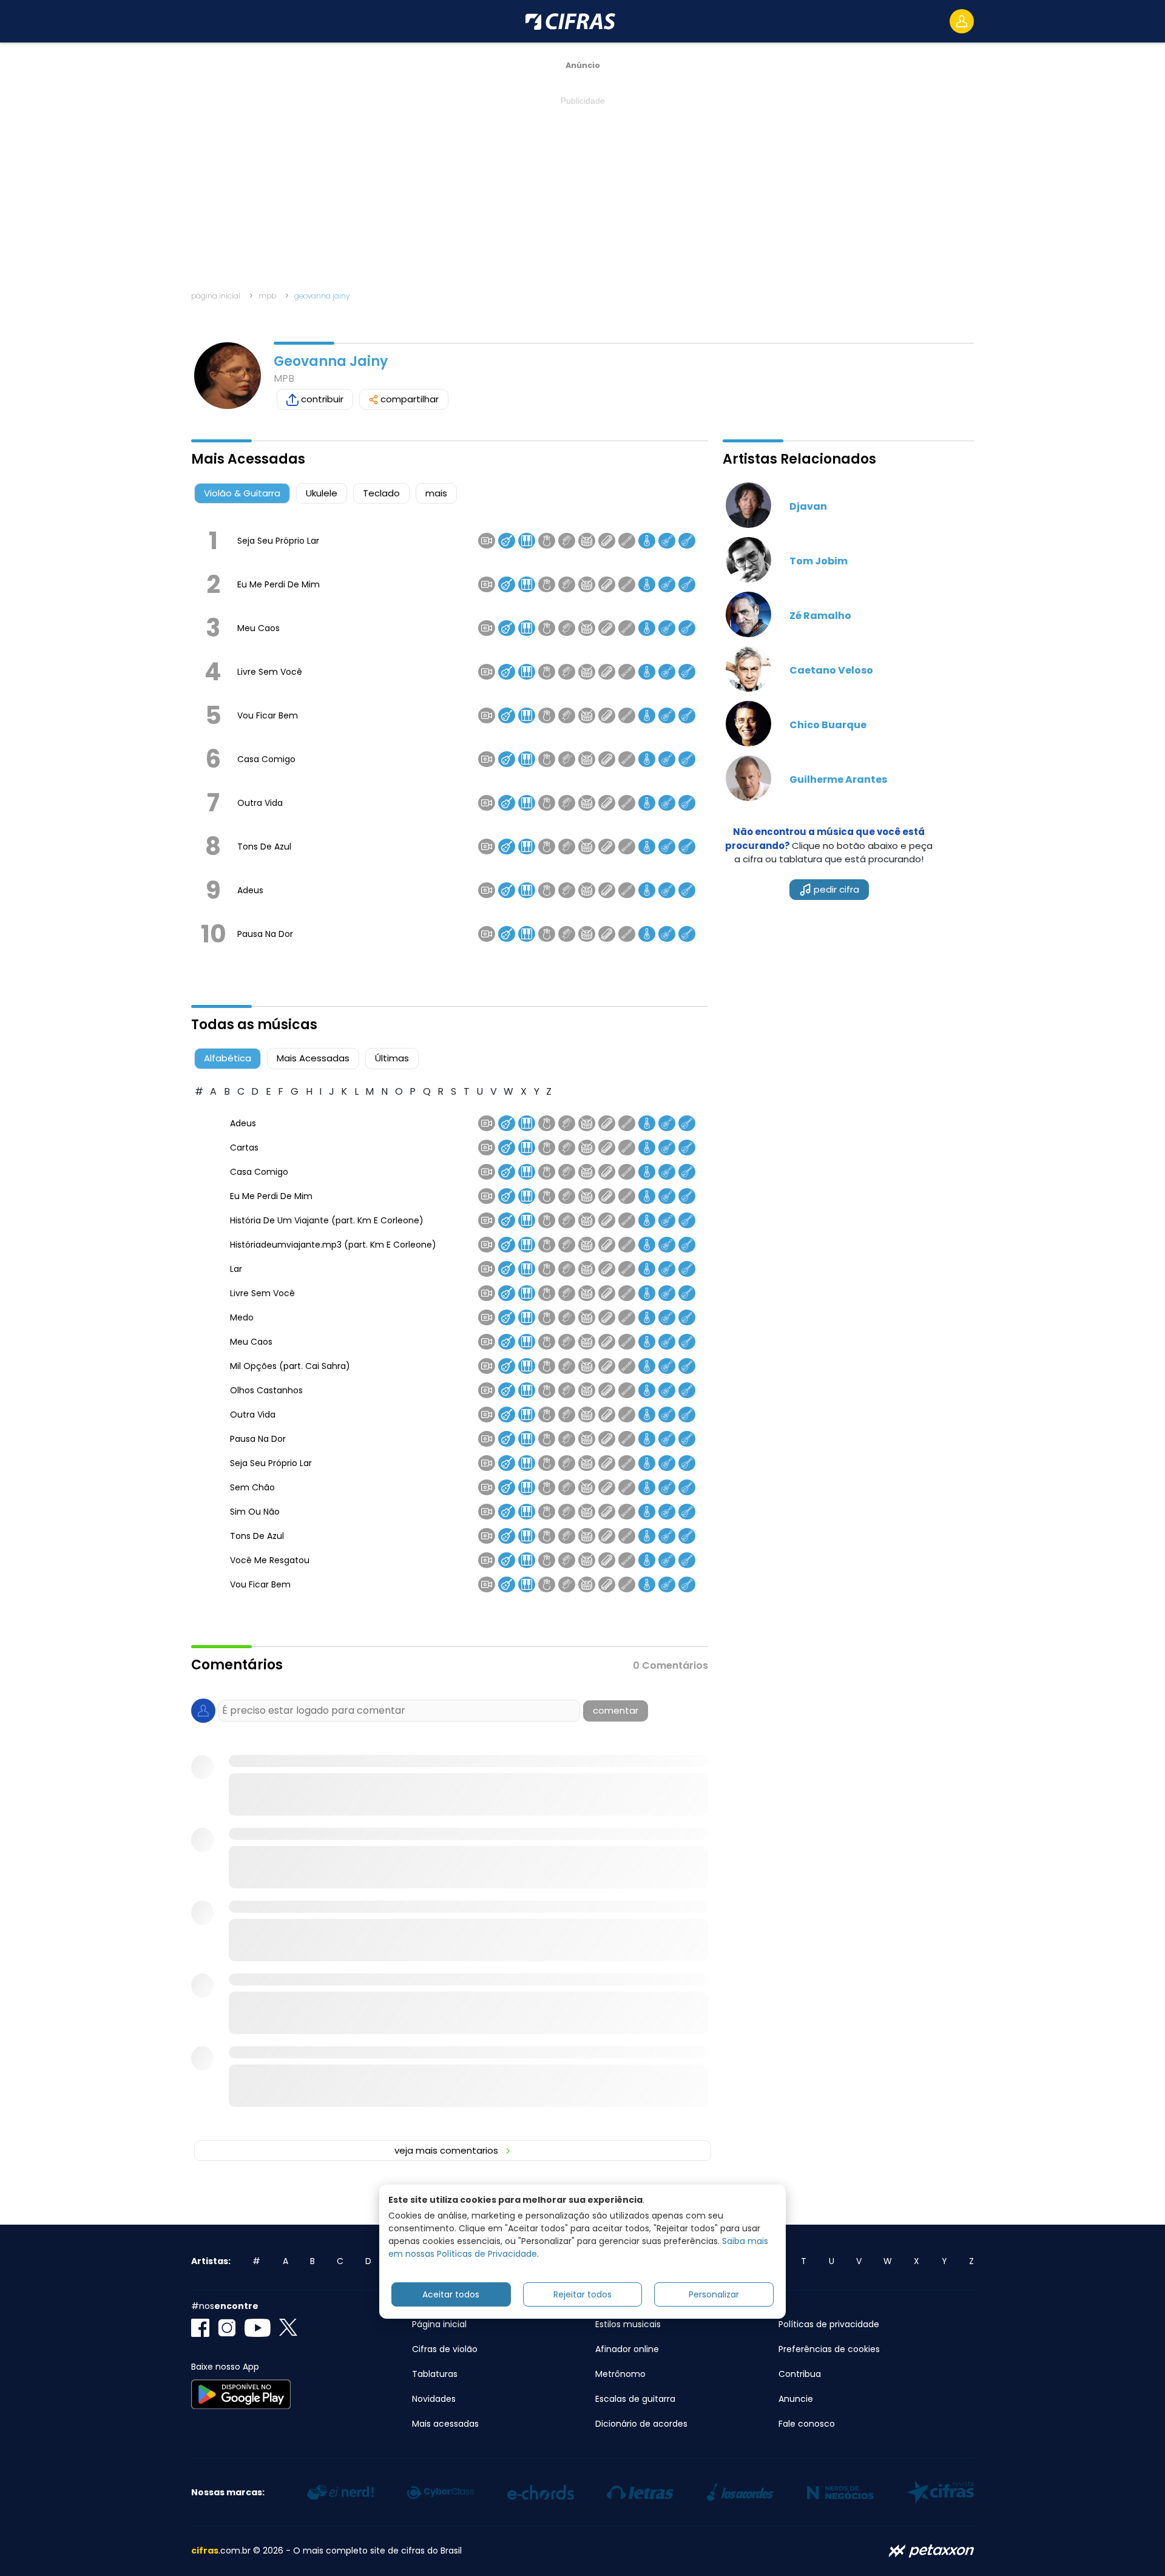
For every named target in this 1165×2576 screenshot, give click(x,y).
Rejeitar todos (582, 2294)
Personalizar (714, 2294)
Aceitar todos (451, 2294)
